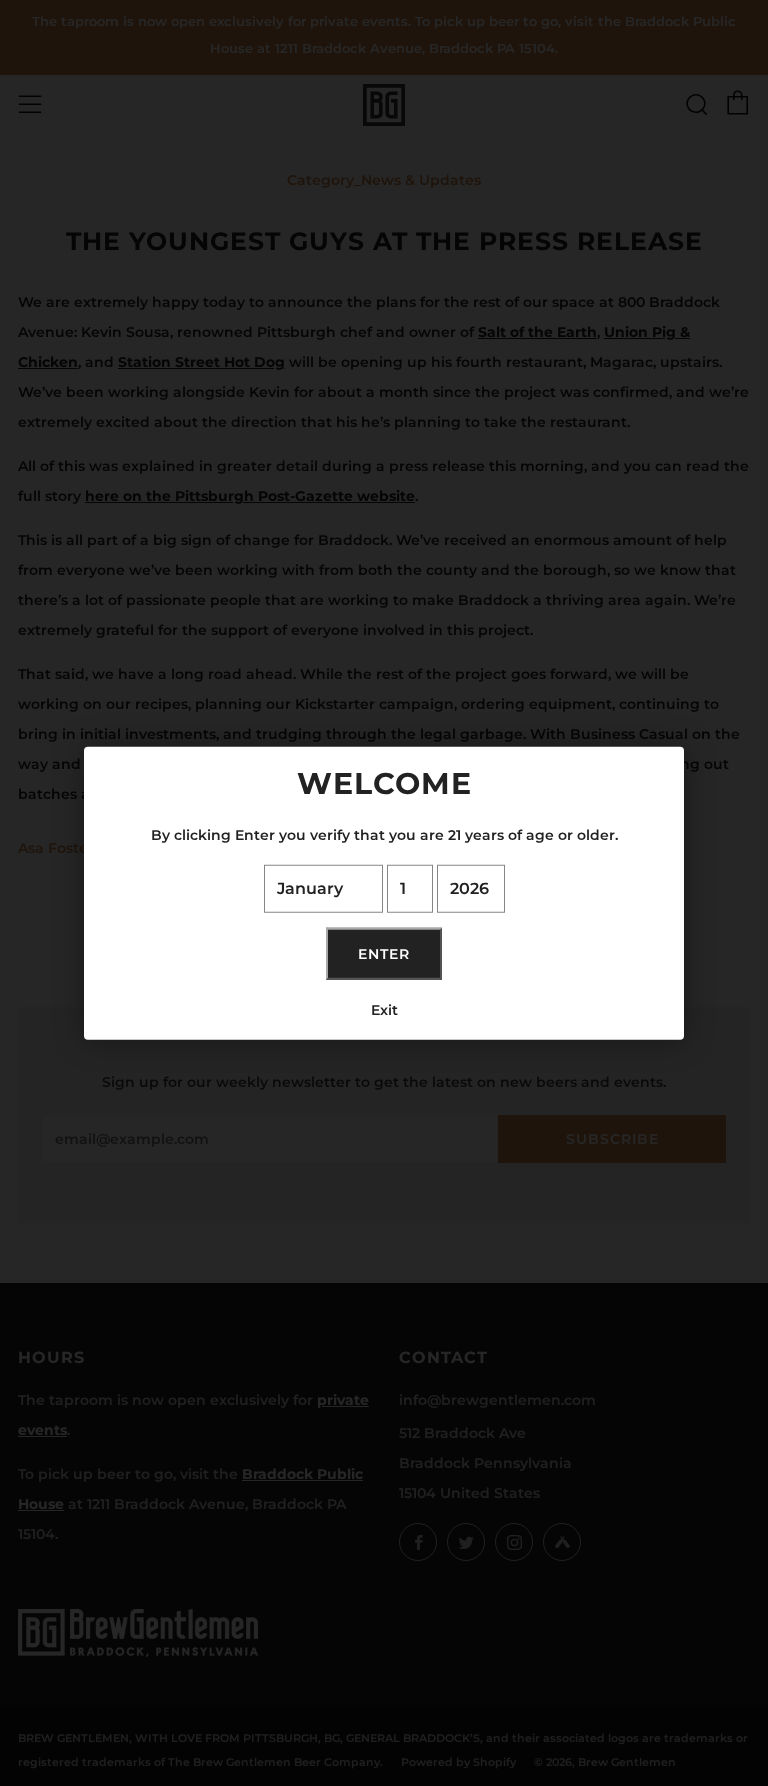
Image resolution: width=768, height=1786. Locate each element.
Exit (384, 1009)
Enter (384, 953)
